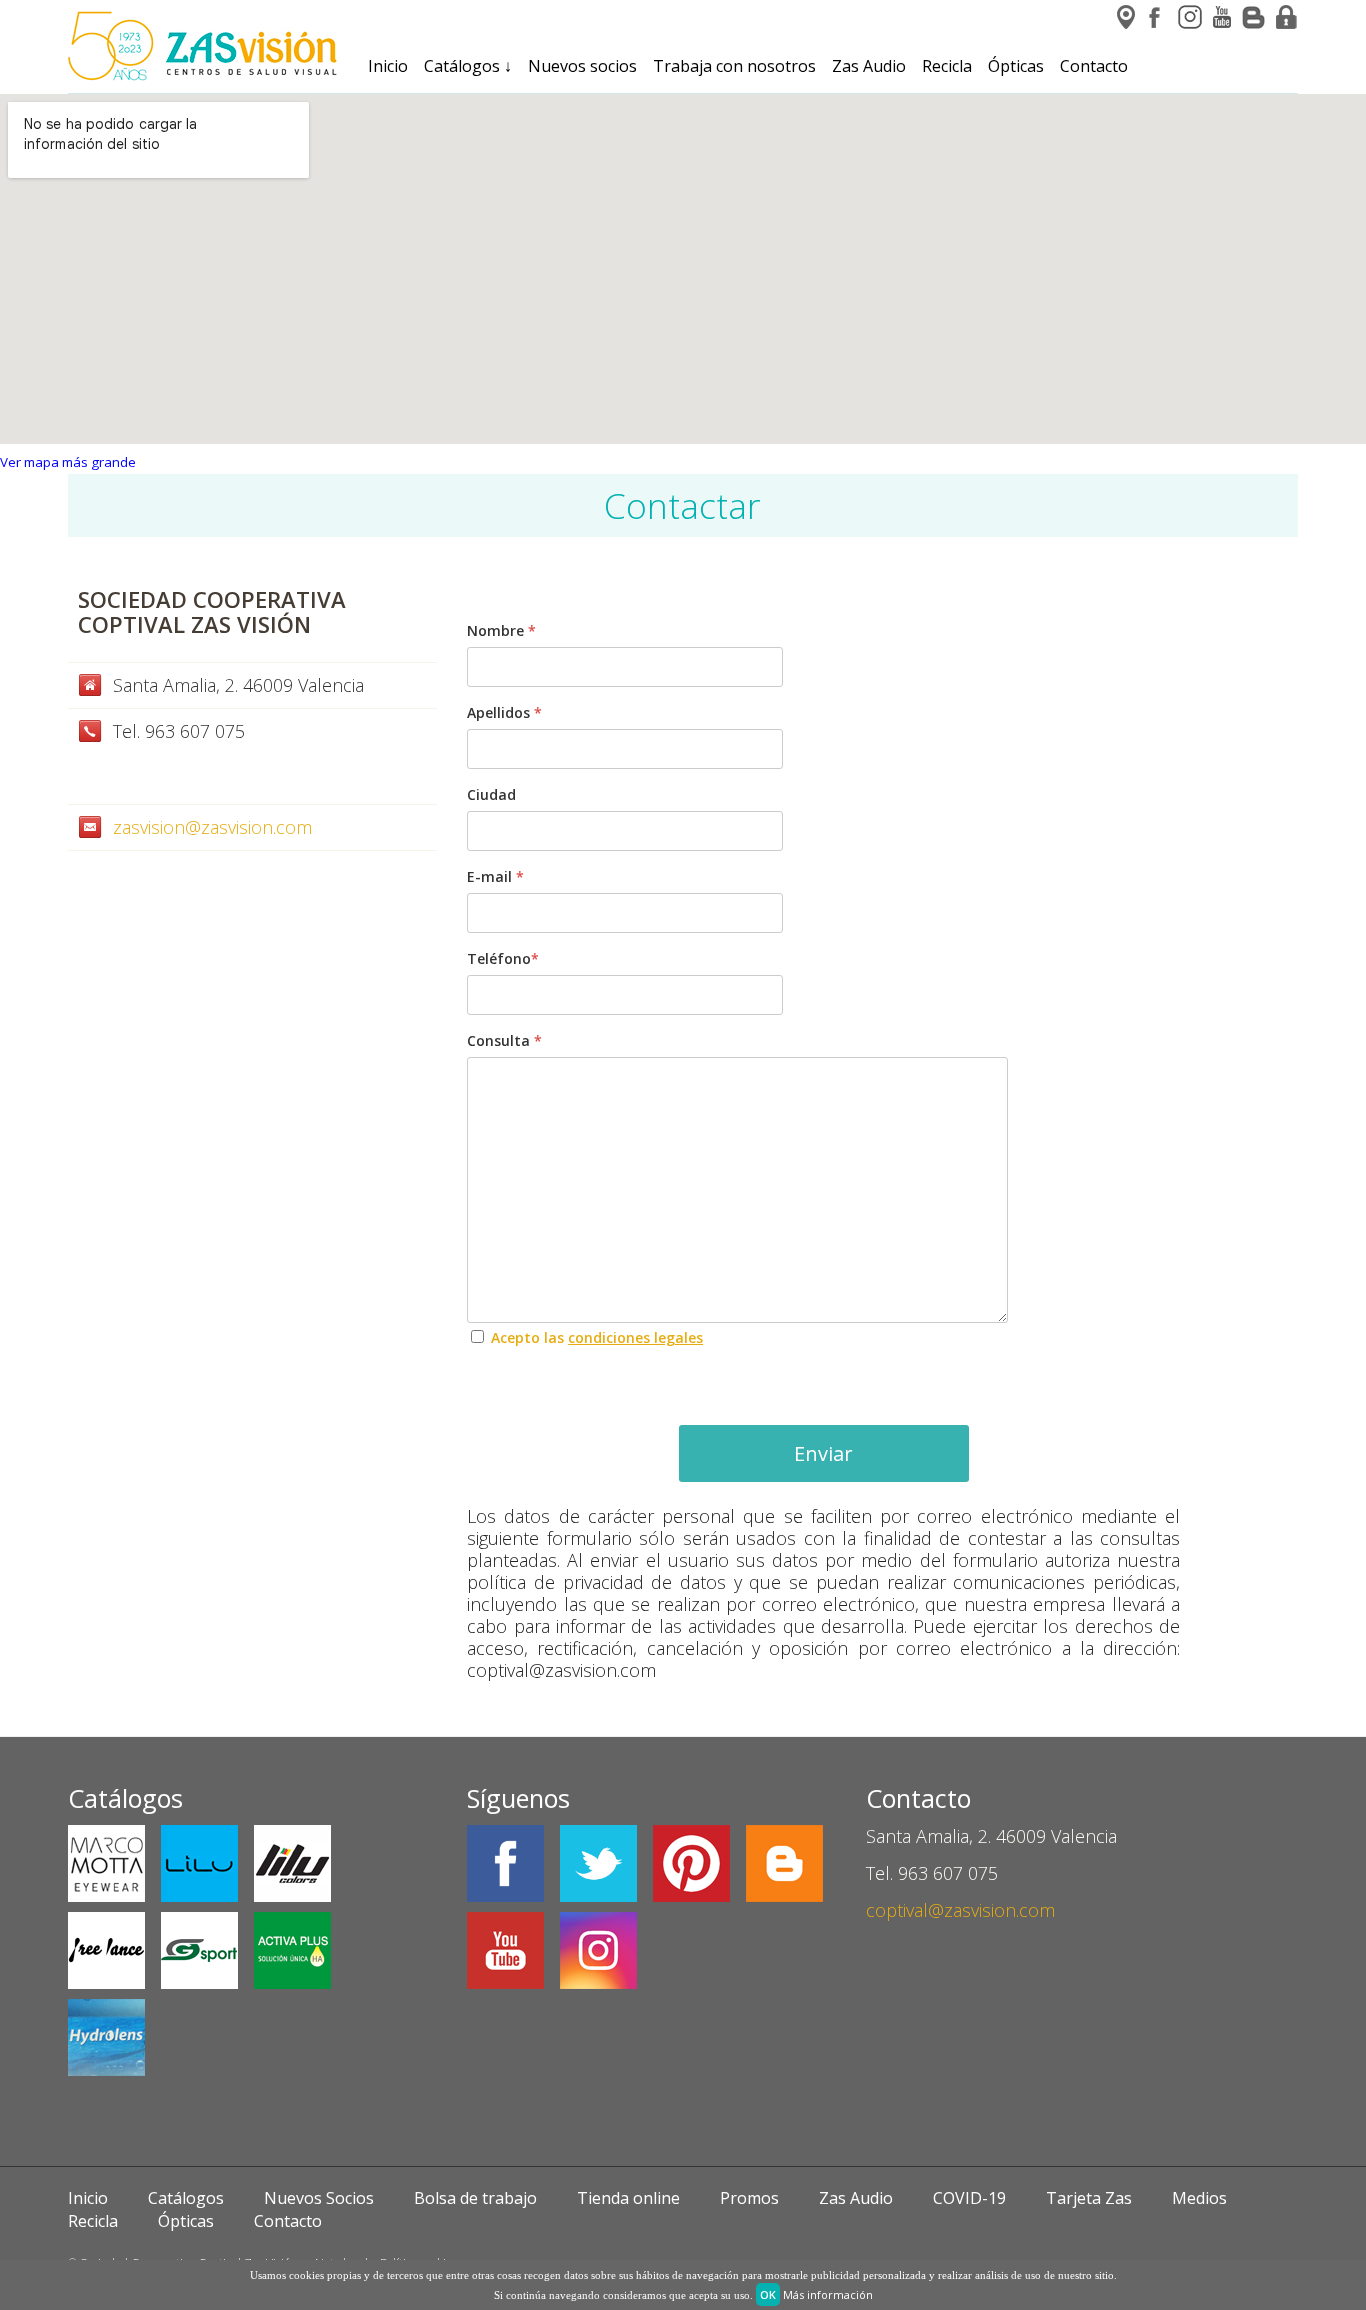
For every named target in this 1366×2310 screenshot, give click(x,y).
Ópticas (1016, 66)
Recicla (947, 66)
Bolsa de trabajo (475, 2198)
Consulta (504, 1040)
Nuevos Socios (319, 2198)
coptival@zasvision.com (960, 1910)
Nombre (501, 630)
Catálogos (468, 66)
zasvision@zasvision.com (212, 827)
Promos (749, 2198)
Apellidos (504, 712)
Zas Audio (869, 66)
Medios (1199, 2198)
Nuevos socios (582, 66)
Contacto (1094, 66)
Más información (828, 2294)
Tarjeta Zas (1089, 2198)
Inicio (388, 66)
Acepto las (597, 1337)
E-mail (495, 876)
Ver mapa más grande (68, 462)
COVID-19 (969, 2198)
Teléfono (503, 958)
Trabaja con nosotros (734, 66)
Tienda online (628, 2198)
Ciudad (491, 794)
